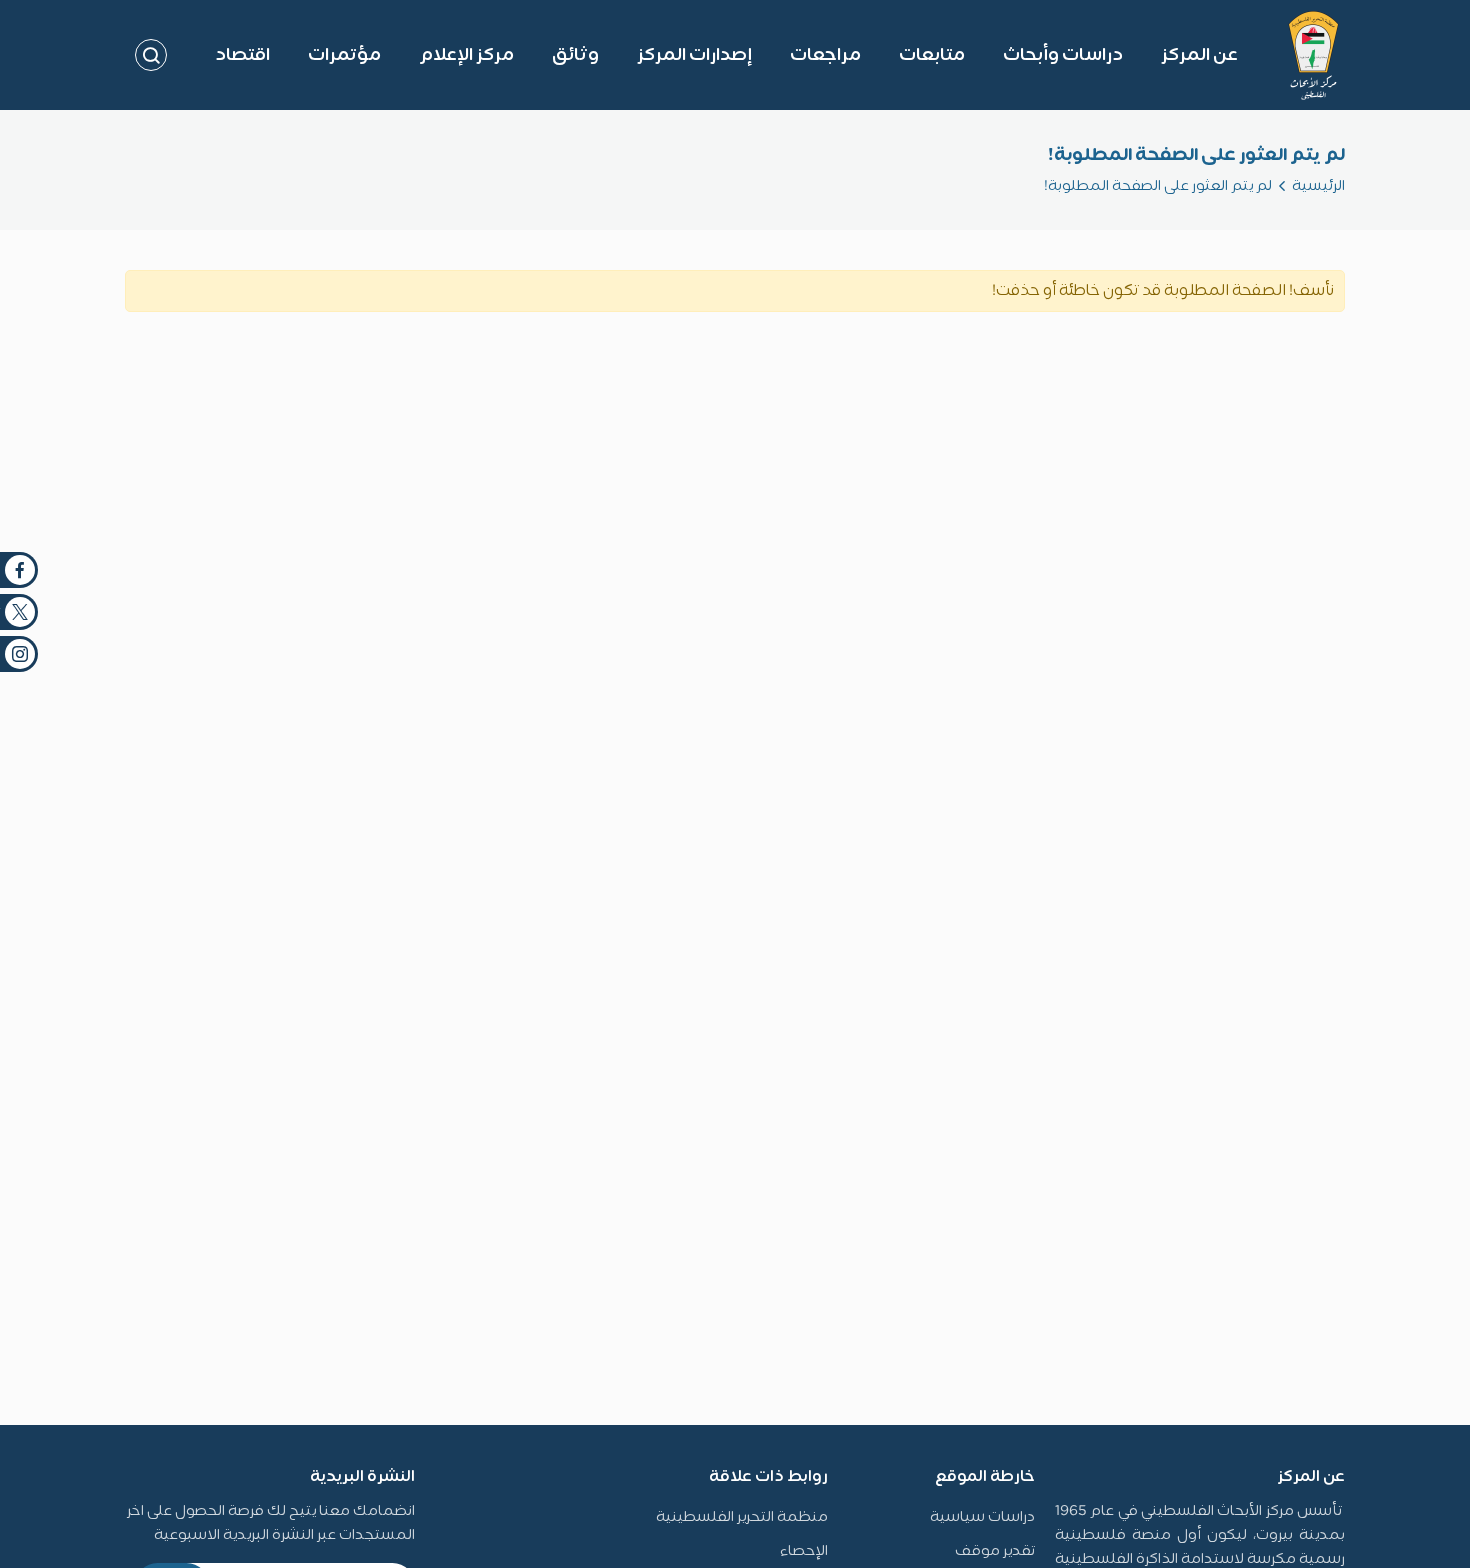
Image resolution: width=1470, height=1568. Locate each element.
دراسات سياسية (982, 1517)
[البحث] (151, 55)
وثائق (575, 55)
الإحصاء (804, 1551)
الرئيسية (1318, 186)
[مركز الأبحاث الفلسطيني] (1313, 55)
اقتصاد (242, 55)
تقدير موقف (995, 1551)
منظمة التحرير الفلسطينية (742, 1517)
